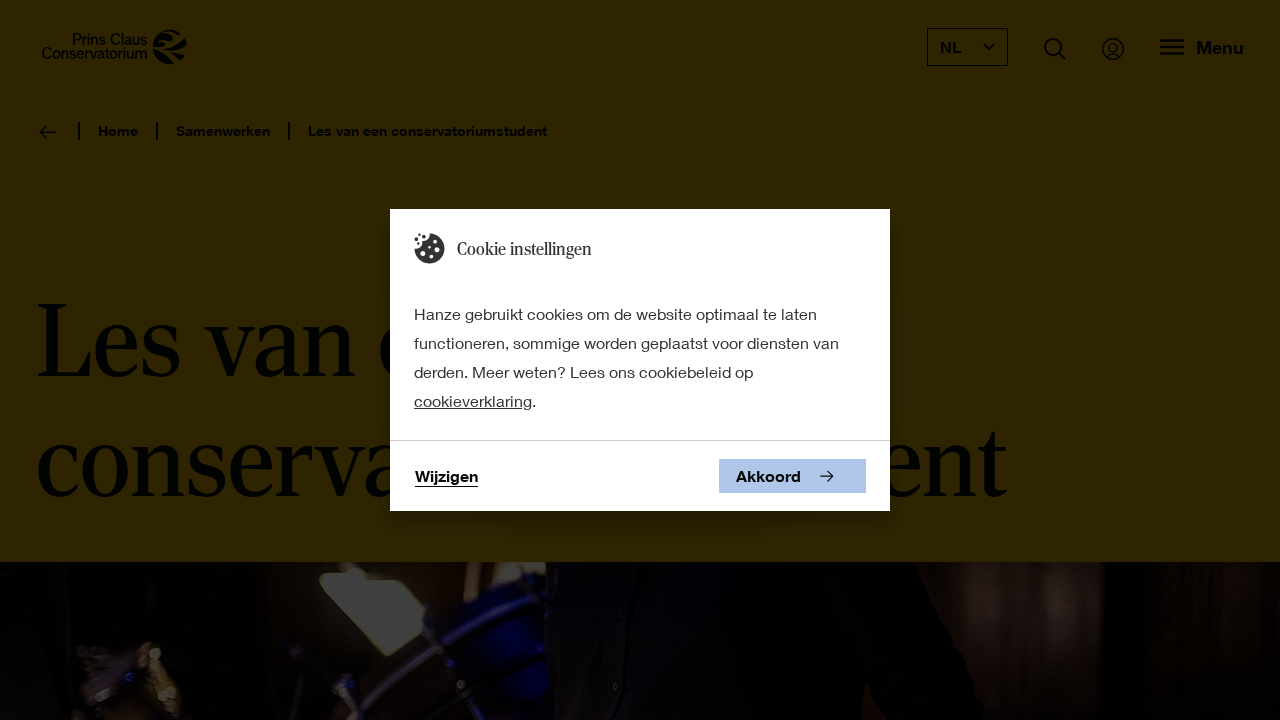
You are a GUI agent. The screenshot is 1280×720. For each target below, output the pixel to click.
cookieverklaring (473, 400)
